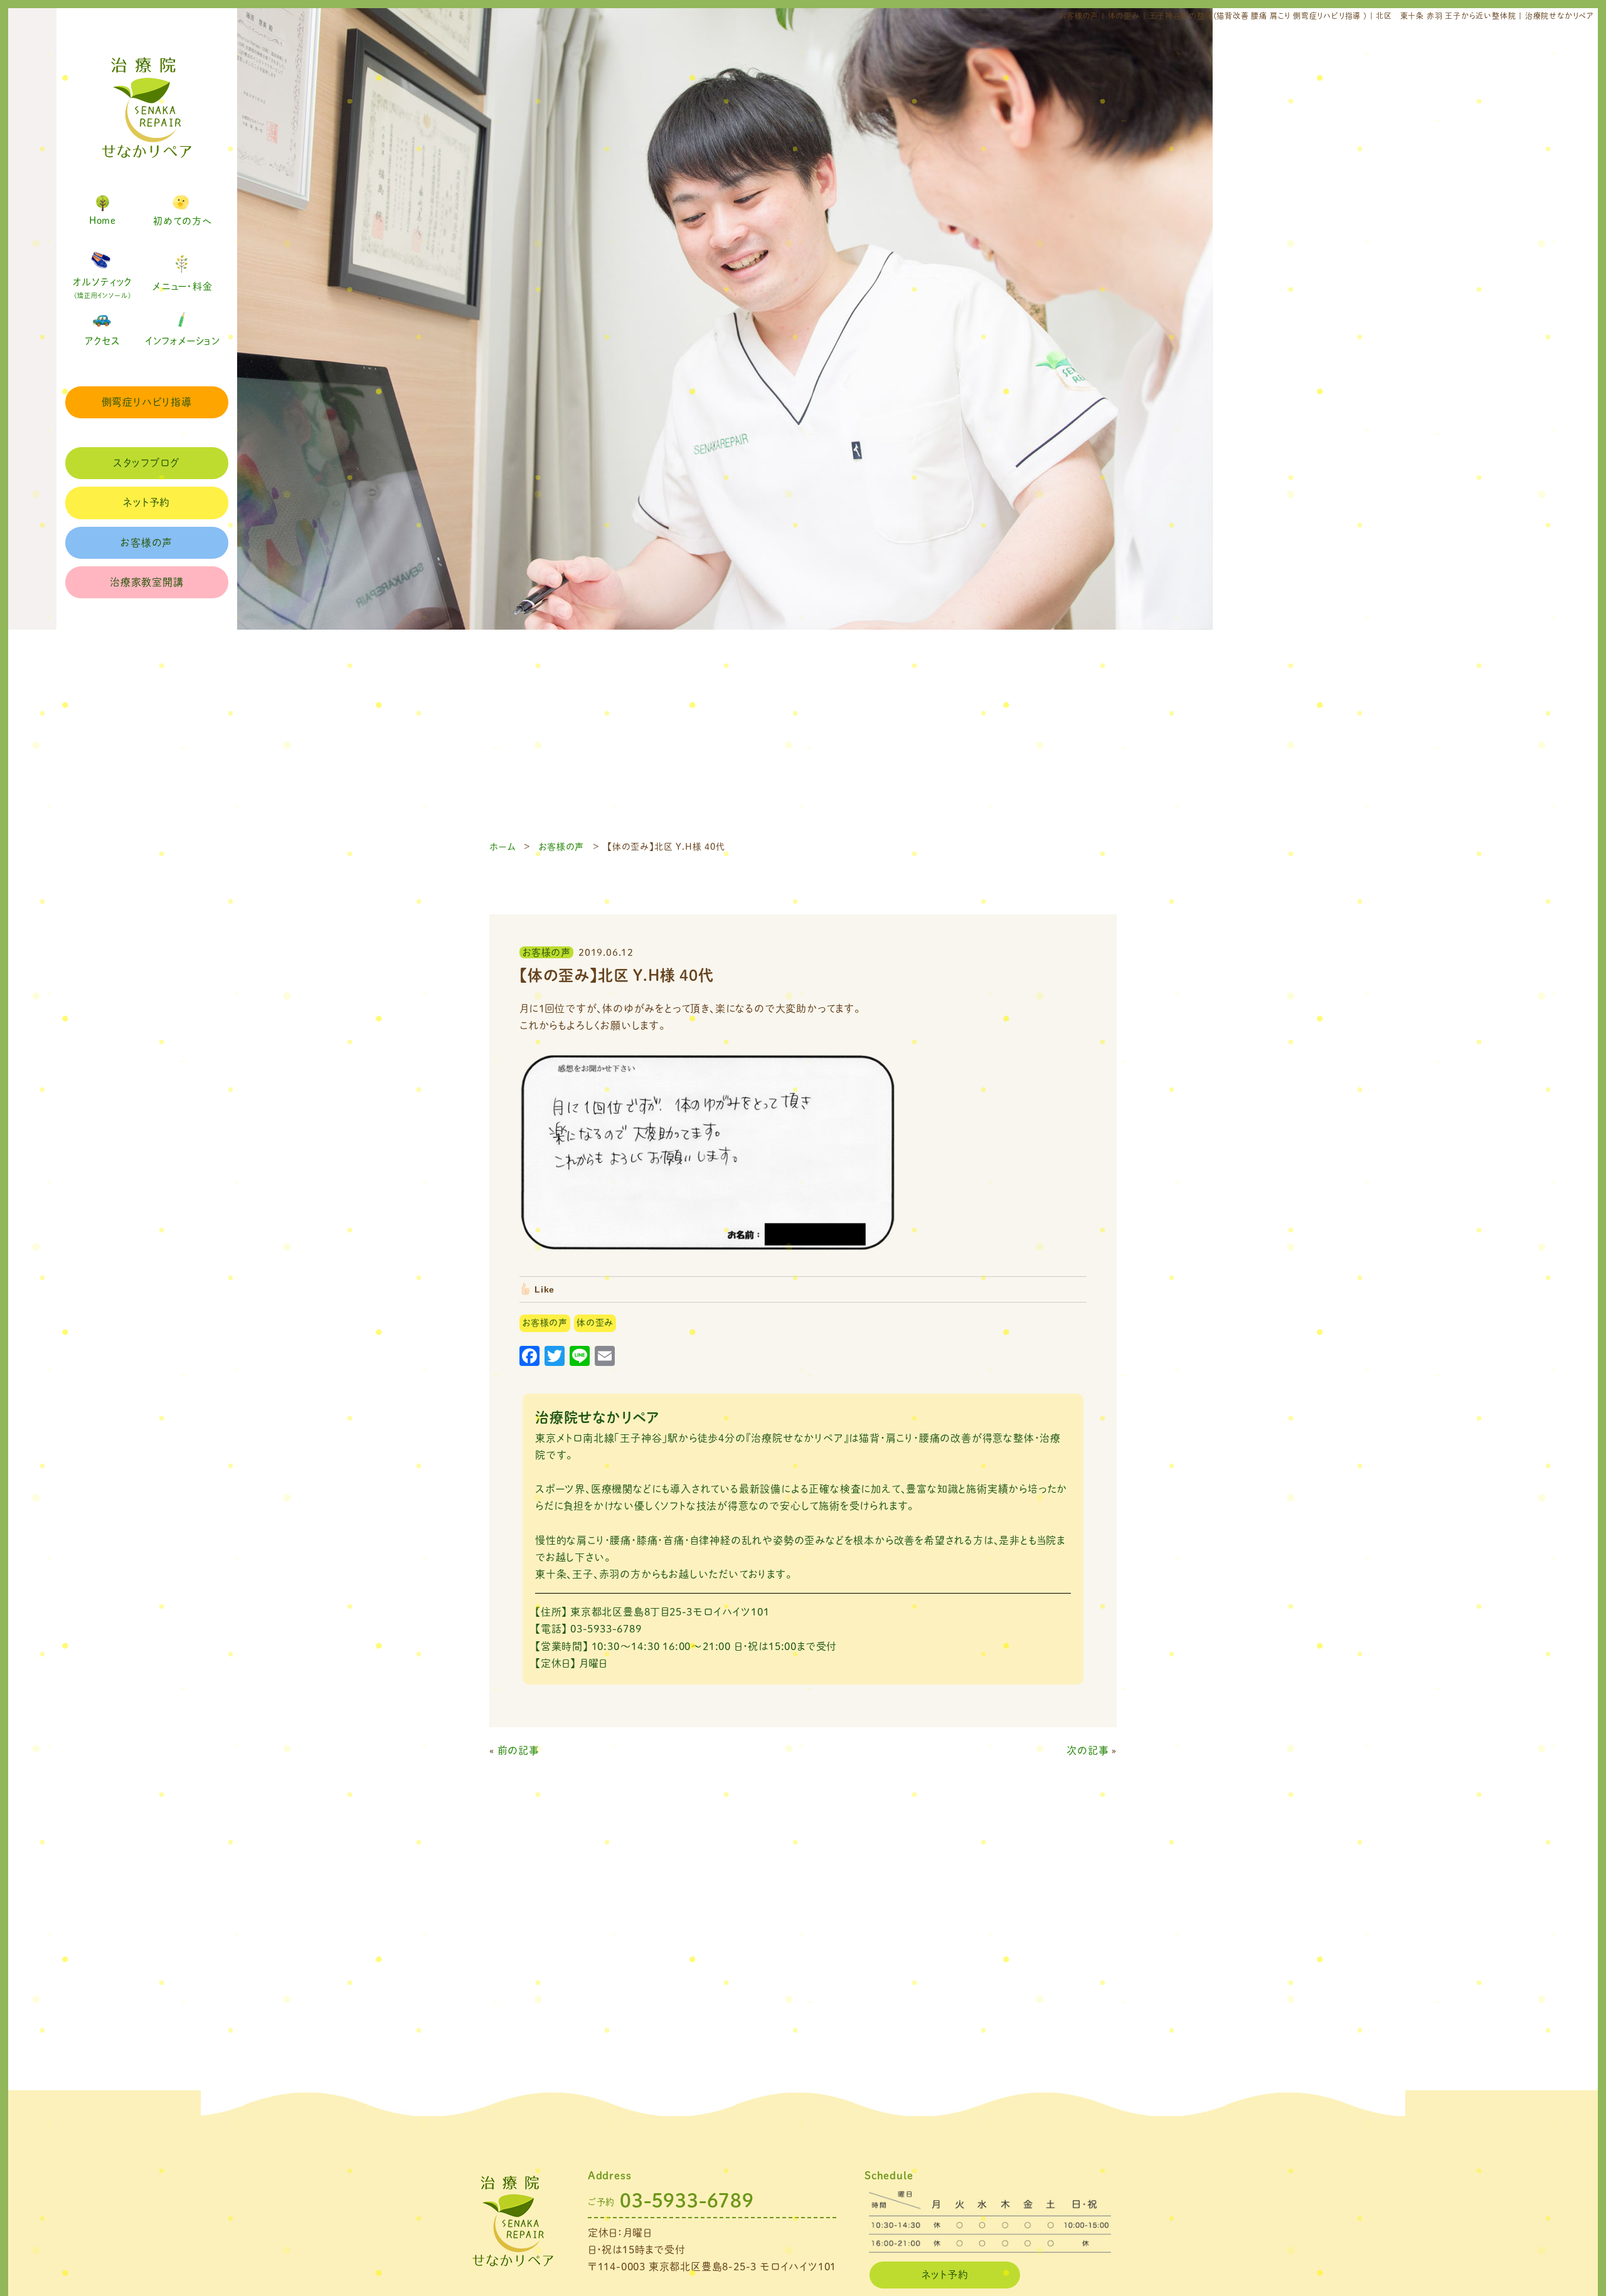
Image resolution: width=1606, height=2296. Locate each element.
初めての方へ (183, 221)
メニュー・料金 (183, 286)
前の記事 (518, 1750)
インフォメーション (183, 341)
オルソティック (103, 288)
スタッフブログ (146, 463)
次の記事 (1088, 1750)
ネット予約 (146, 502)
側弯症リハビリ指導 (147, 402)
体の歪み (595, 1323)
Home (103, 220)
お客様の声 (146, 542)
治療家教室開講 (147, 582)
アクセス (103, 341)
